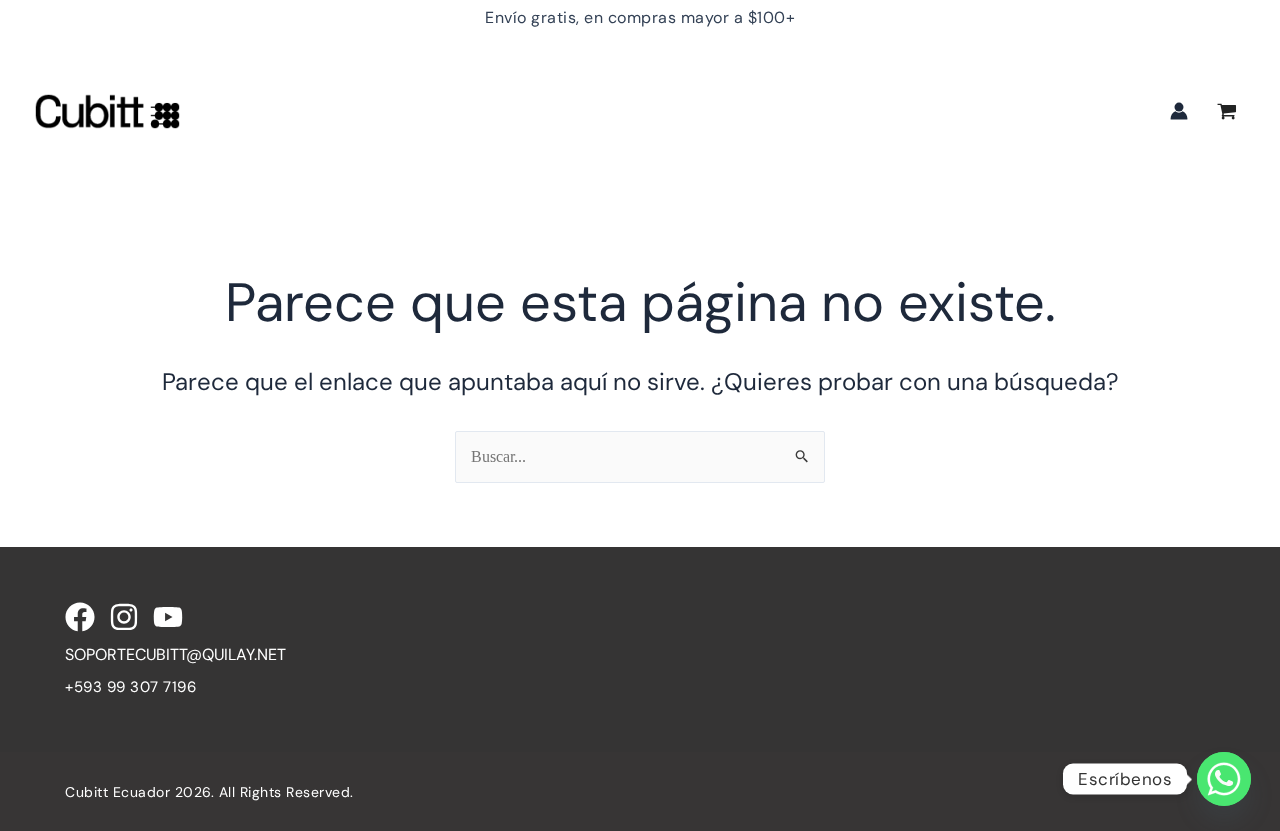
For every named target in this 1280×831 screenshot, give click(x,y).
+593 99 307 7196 (130, 687)
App (1007, 70)
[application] (343, 71)
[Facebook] (80, 617)
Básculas (763, 70)
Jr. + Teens (523, 70)
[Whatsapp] (1224, 779)
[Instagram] (124, 617)
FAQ (344, 150)
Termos (647, 70)
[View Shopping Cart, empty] (1226, 114)
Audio (407, 70)
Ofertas (266, 150)
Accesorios (895, 70)
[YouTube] (168, 617)
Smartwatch (284, 70)
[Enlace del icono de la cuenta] (1179, 111)
